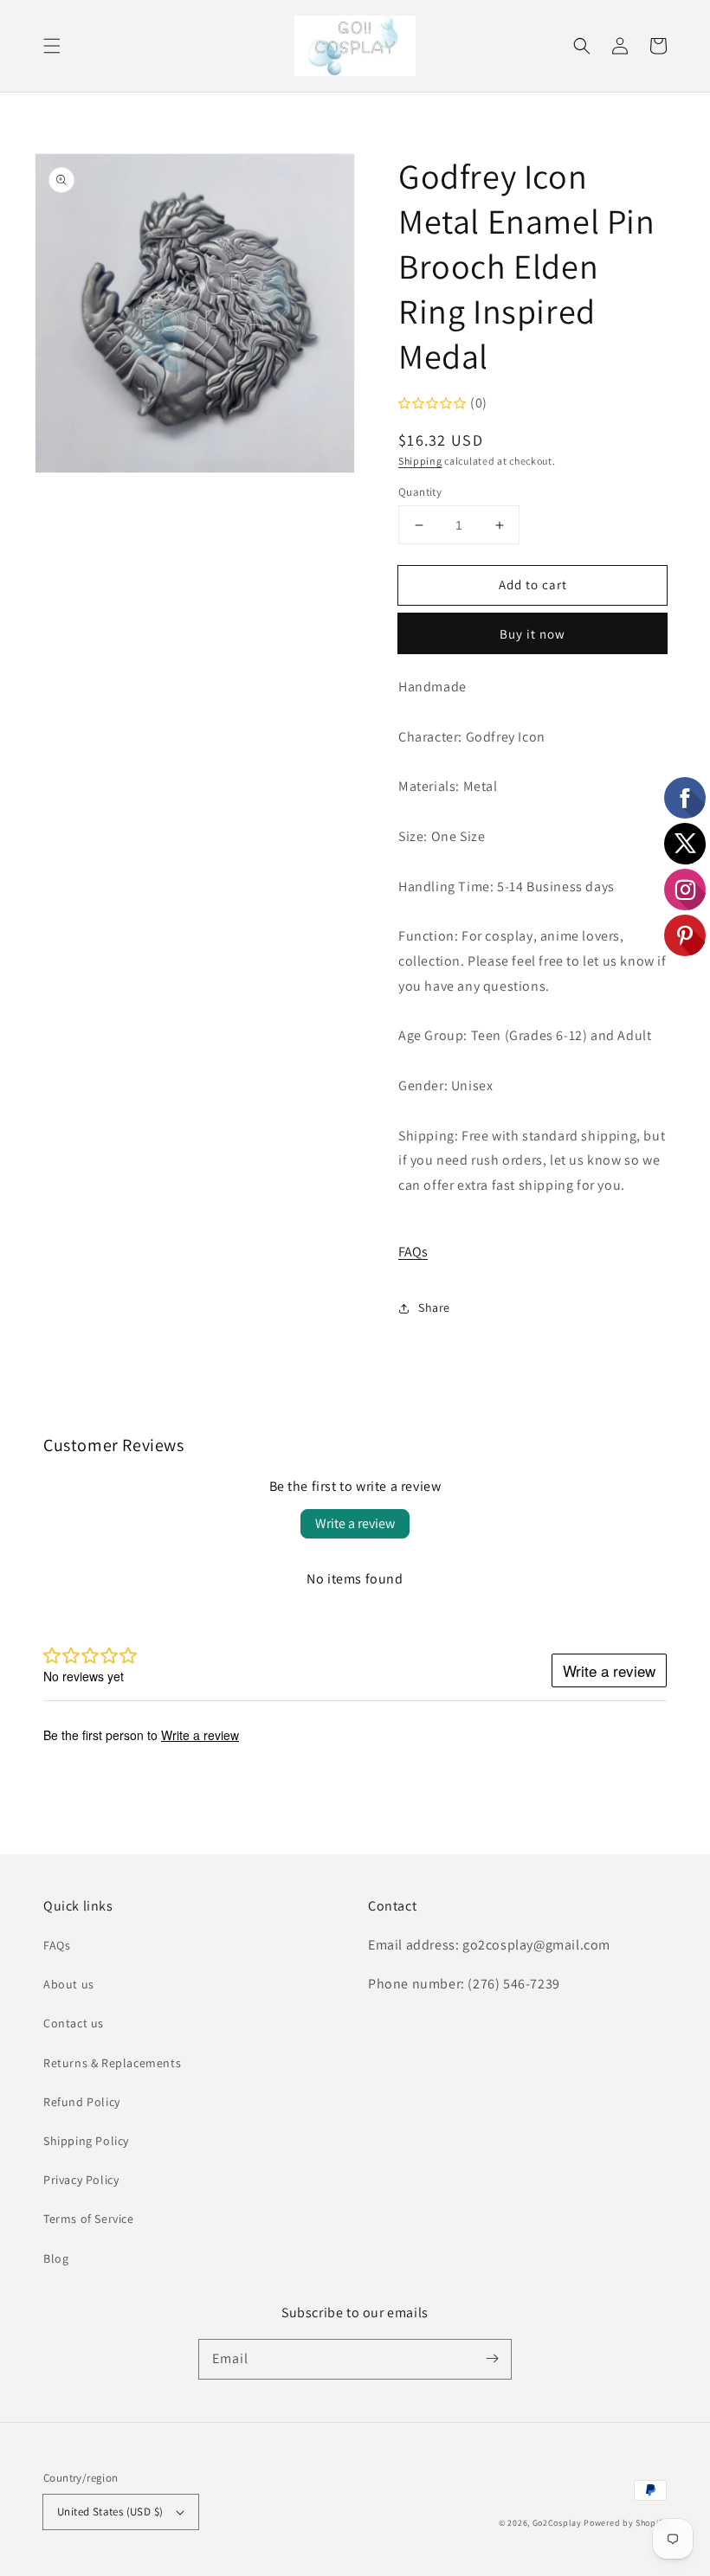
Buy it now (532, 634)
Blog (56, 2258)
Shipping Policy (86, 2141)
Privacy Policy (81, 2180)
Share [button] (434, 1307)
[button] (52, 46)
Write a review (355, 1523)
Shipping (420, 461)
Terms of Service (89, 2219)
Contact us (74, 2023)
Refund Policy (82, 2102)
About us (69, 1984)
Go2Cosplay (557, 2523)
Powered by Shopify (625, 2523)
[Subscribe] (492, 2359)
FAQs (413, 1252)
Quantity (420, 492)
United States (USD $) (110, 2512)
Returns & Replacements (112, 2063)
